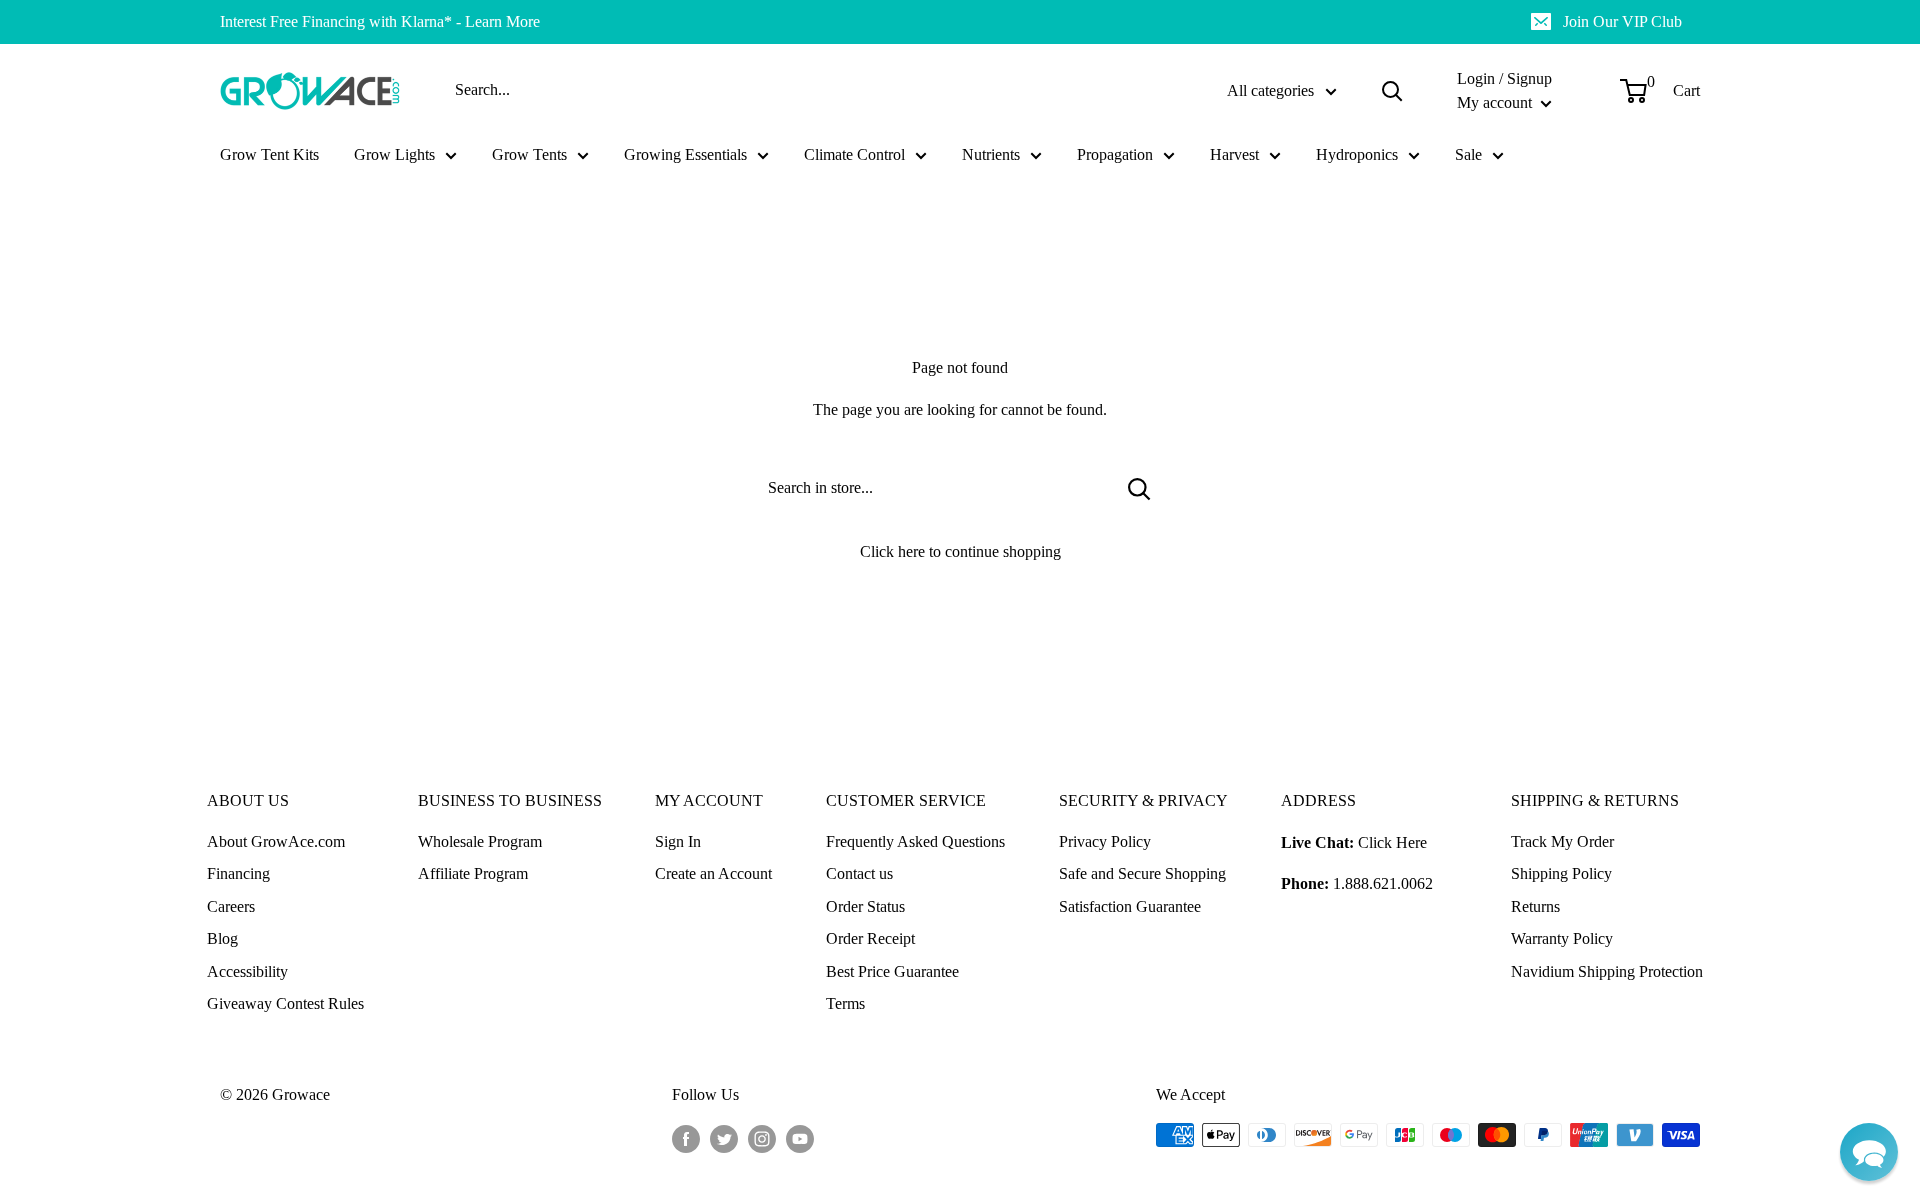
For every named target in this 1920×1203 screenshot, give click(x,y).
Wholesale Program (480, 841)
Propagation (1115, 154)
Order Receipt (870, 938)
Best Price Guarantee (892, 971)
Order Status (865, 906)
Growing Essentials (685, 154)
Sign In (678, 841)
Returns (1535, 906)
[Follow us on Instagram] (762, 1138)
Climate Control (854, 154)
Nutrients (991, 154)
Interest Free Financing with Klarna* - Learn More (380, 21)
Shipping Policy (1561, 873)
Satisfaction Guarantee (1130, 906)
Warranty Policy (1562, 938)
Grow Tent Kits (269, 154)
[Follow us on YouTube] (800, 1138)
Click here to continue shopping (960, 551)
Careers (231, 906)
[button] (1869, 1152)
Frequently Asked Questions (915, 841)
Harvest (1234, 154)
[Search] (1392, 91)
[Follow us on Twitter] (724, 1138)
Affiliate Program (473, 873)
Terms (845, 1003)
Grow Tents (529, 154)
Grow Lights (394, 154)
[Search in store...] (1139, 488)
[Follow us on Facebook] (686, 1138)
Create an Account (713, 873)
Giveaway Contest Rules (285, 1003)
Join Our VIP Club (1622, 21)
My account (1496, 102)
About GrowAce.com (276, 841)
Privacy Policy (1105, 841)
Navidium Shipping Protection (1607, 971)
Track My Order (1562, 841)
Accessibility (247, 971)
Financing (238, 873)
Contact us (859, 873)
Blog (222, 938)
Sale (1468, 154)
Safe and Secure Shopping (1142, 873)
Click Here (1392, 842)
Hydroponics (1357, 154)
